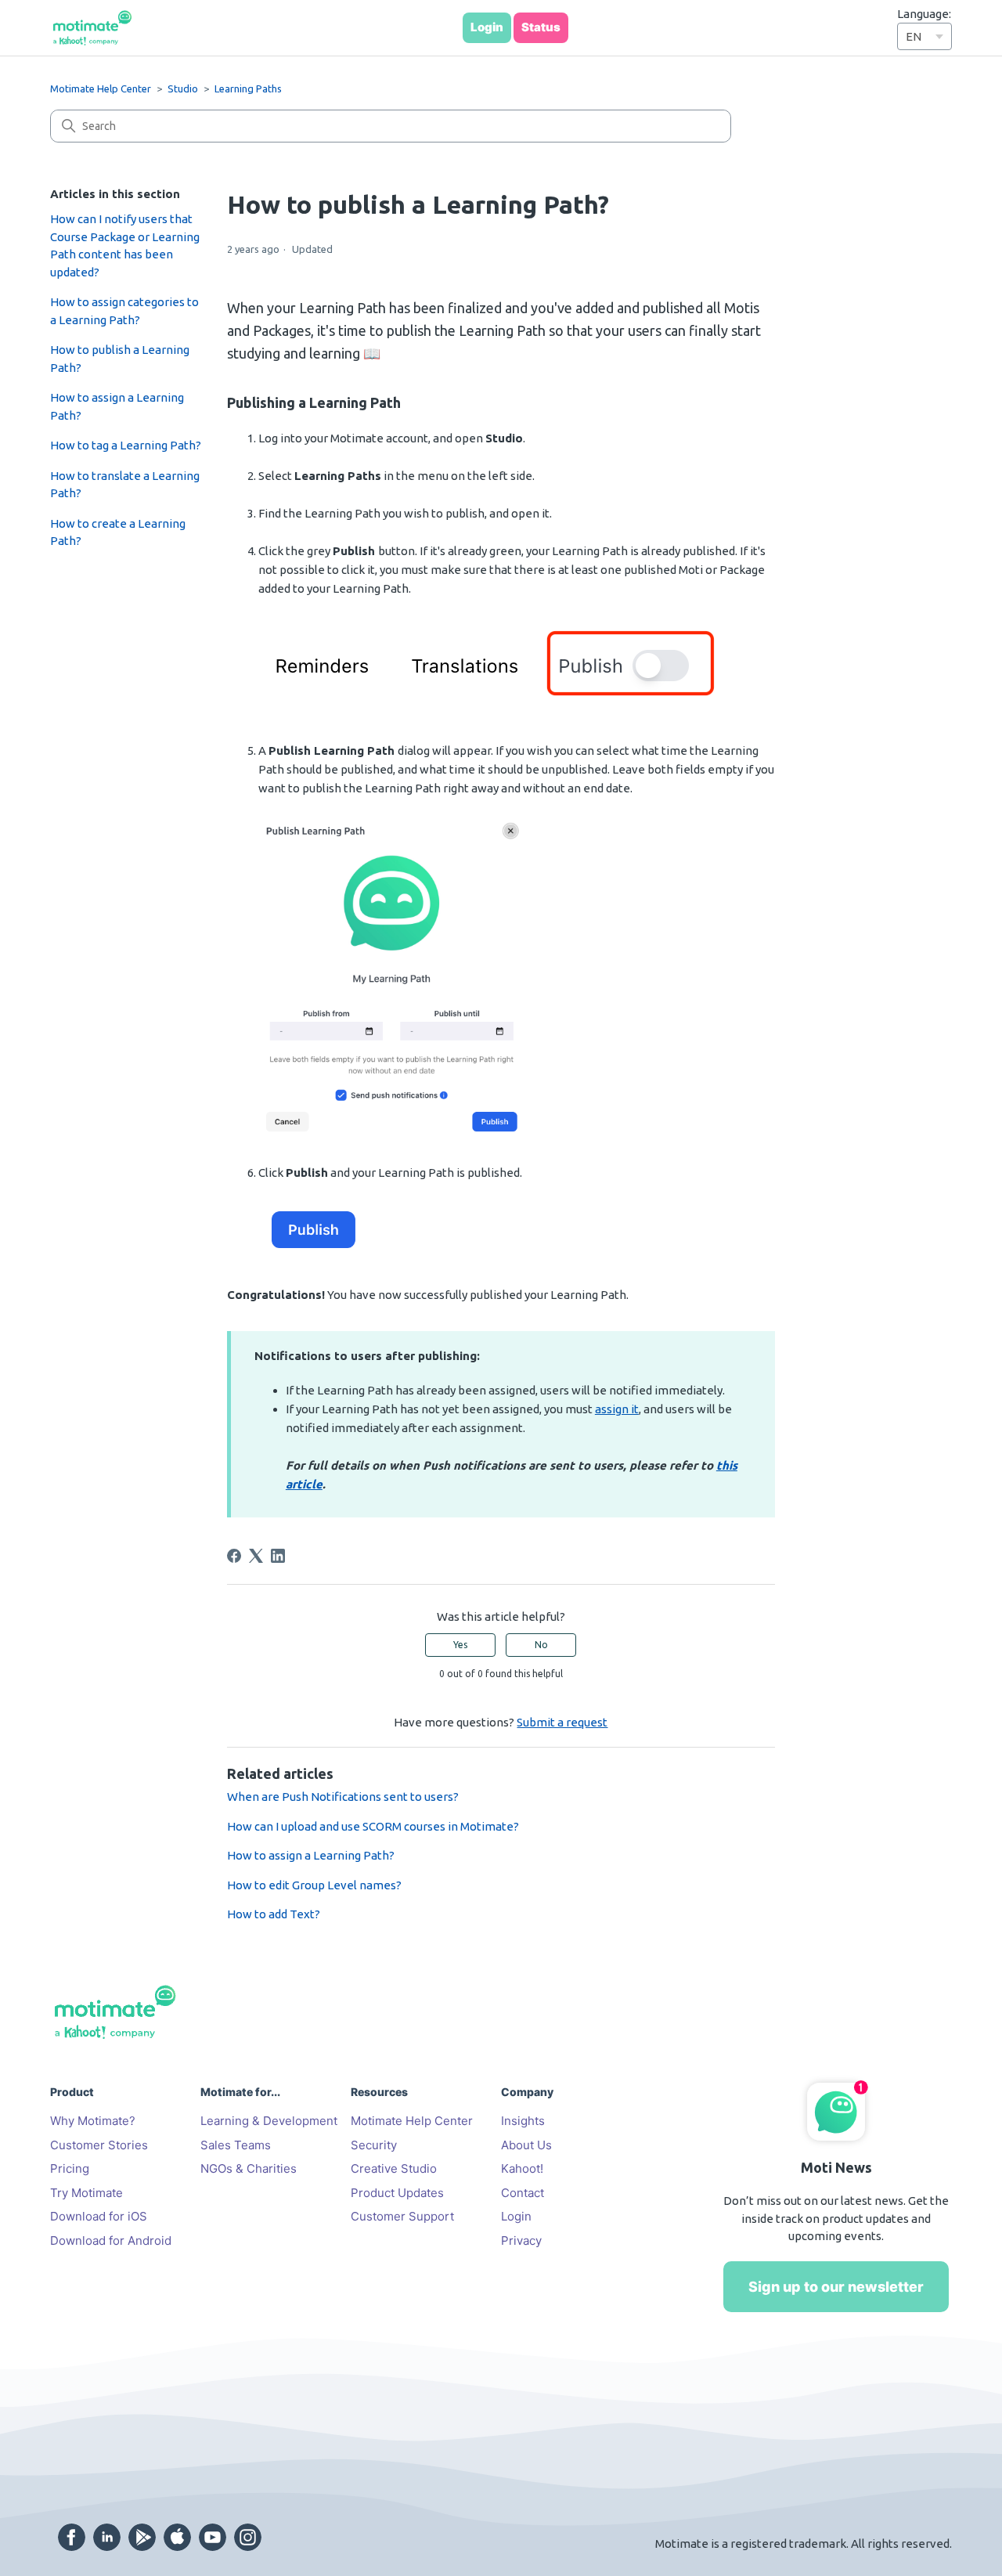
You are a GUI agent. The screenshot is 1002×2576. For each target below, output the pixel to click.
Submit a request (562, 1722)
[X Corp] (256, 1556)
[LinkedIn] (278, 1556)
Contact (523, 2193)
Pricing (70, 2168)
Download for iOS (99, 2216)
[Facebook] (234, 1556)
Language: (924, 14)
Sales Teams (236, 2145)
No (541, 1645)
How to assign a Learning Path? (117, 406)
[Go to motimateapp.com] (92, 28)
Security (374, 2145)
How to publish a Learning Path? (120, 359)
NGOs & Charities (249, 2168)
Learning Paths (248, 88)
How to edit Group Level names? (314, 1885)
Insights (523, 2121)
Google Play (142, 2537)
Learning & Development (269, 2121)
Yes (460, 1645)
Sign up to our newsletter (836, 2287)
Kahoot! (522, 2168)
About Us (526, 2145)
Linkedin (107, 2537)
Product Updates (397, 2193)
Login (516, 2216)
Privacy (521, 2240)
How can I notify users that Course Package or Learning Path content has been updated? (125, 245)
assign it (617, 1409)
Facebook (72, 2537)
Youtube (213, 2537)
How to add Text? (274, 1914)
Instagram (248, 2537)
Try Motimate (87, 2193)
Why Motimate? (93, 2121)
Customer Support (402, 2216)
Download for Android (111, 2240)
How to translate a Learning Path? (125, 485)
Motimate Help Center (101, 88)
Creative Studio (394, 2168)
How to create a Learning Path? (118, 532)
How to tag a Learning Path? (126, 445)
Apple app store (177, 2537)
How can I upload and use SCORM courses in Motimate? (373, 1826)
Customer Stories (99, 2145)
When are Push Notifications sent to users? (343, 1797)
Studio (183, 88)
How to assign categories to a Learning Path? (124, 311)
